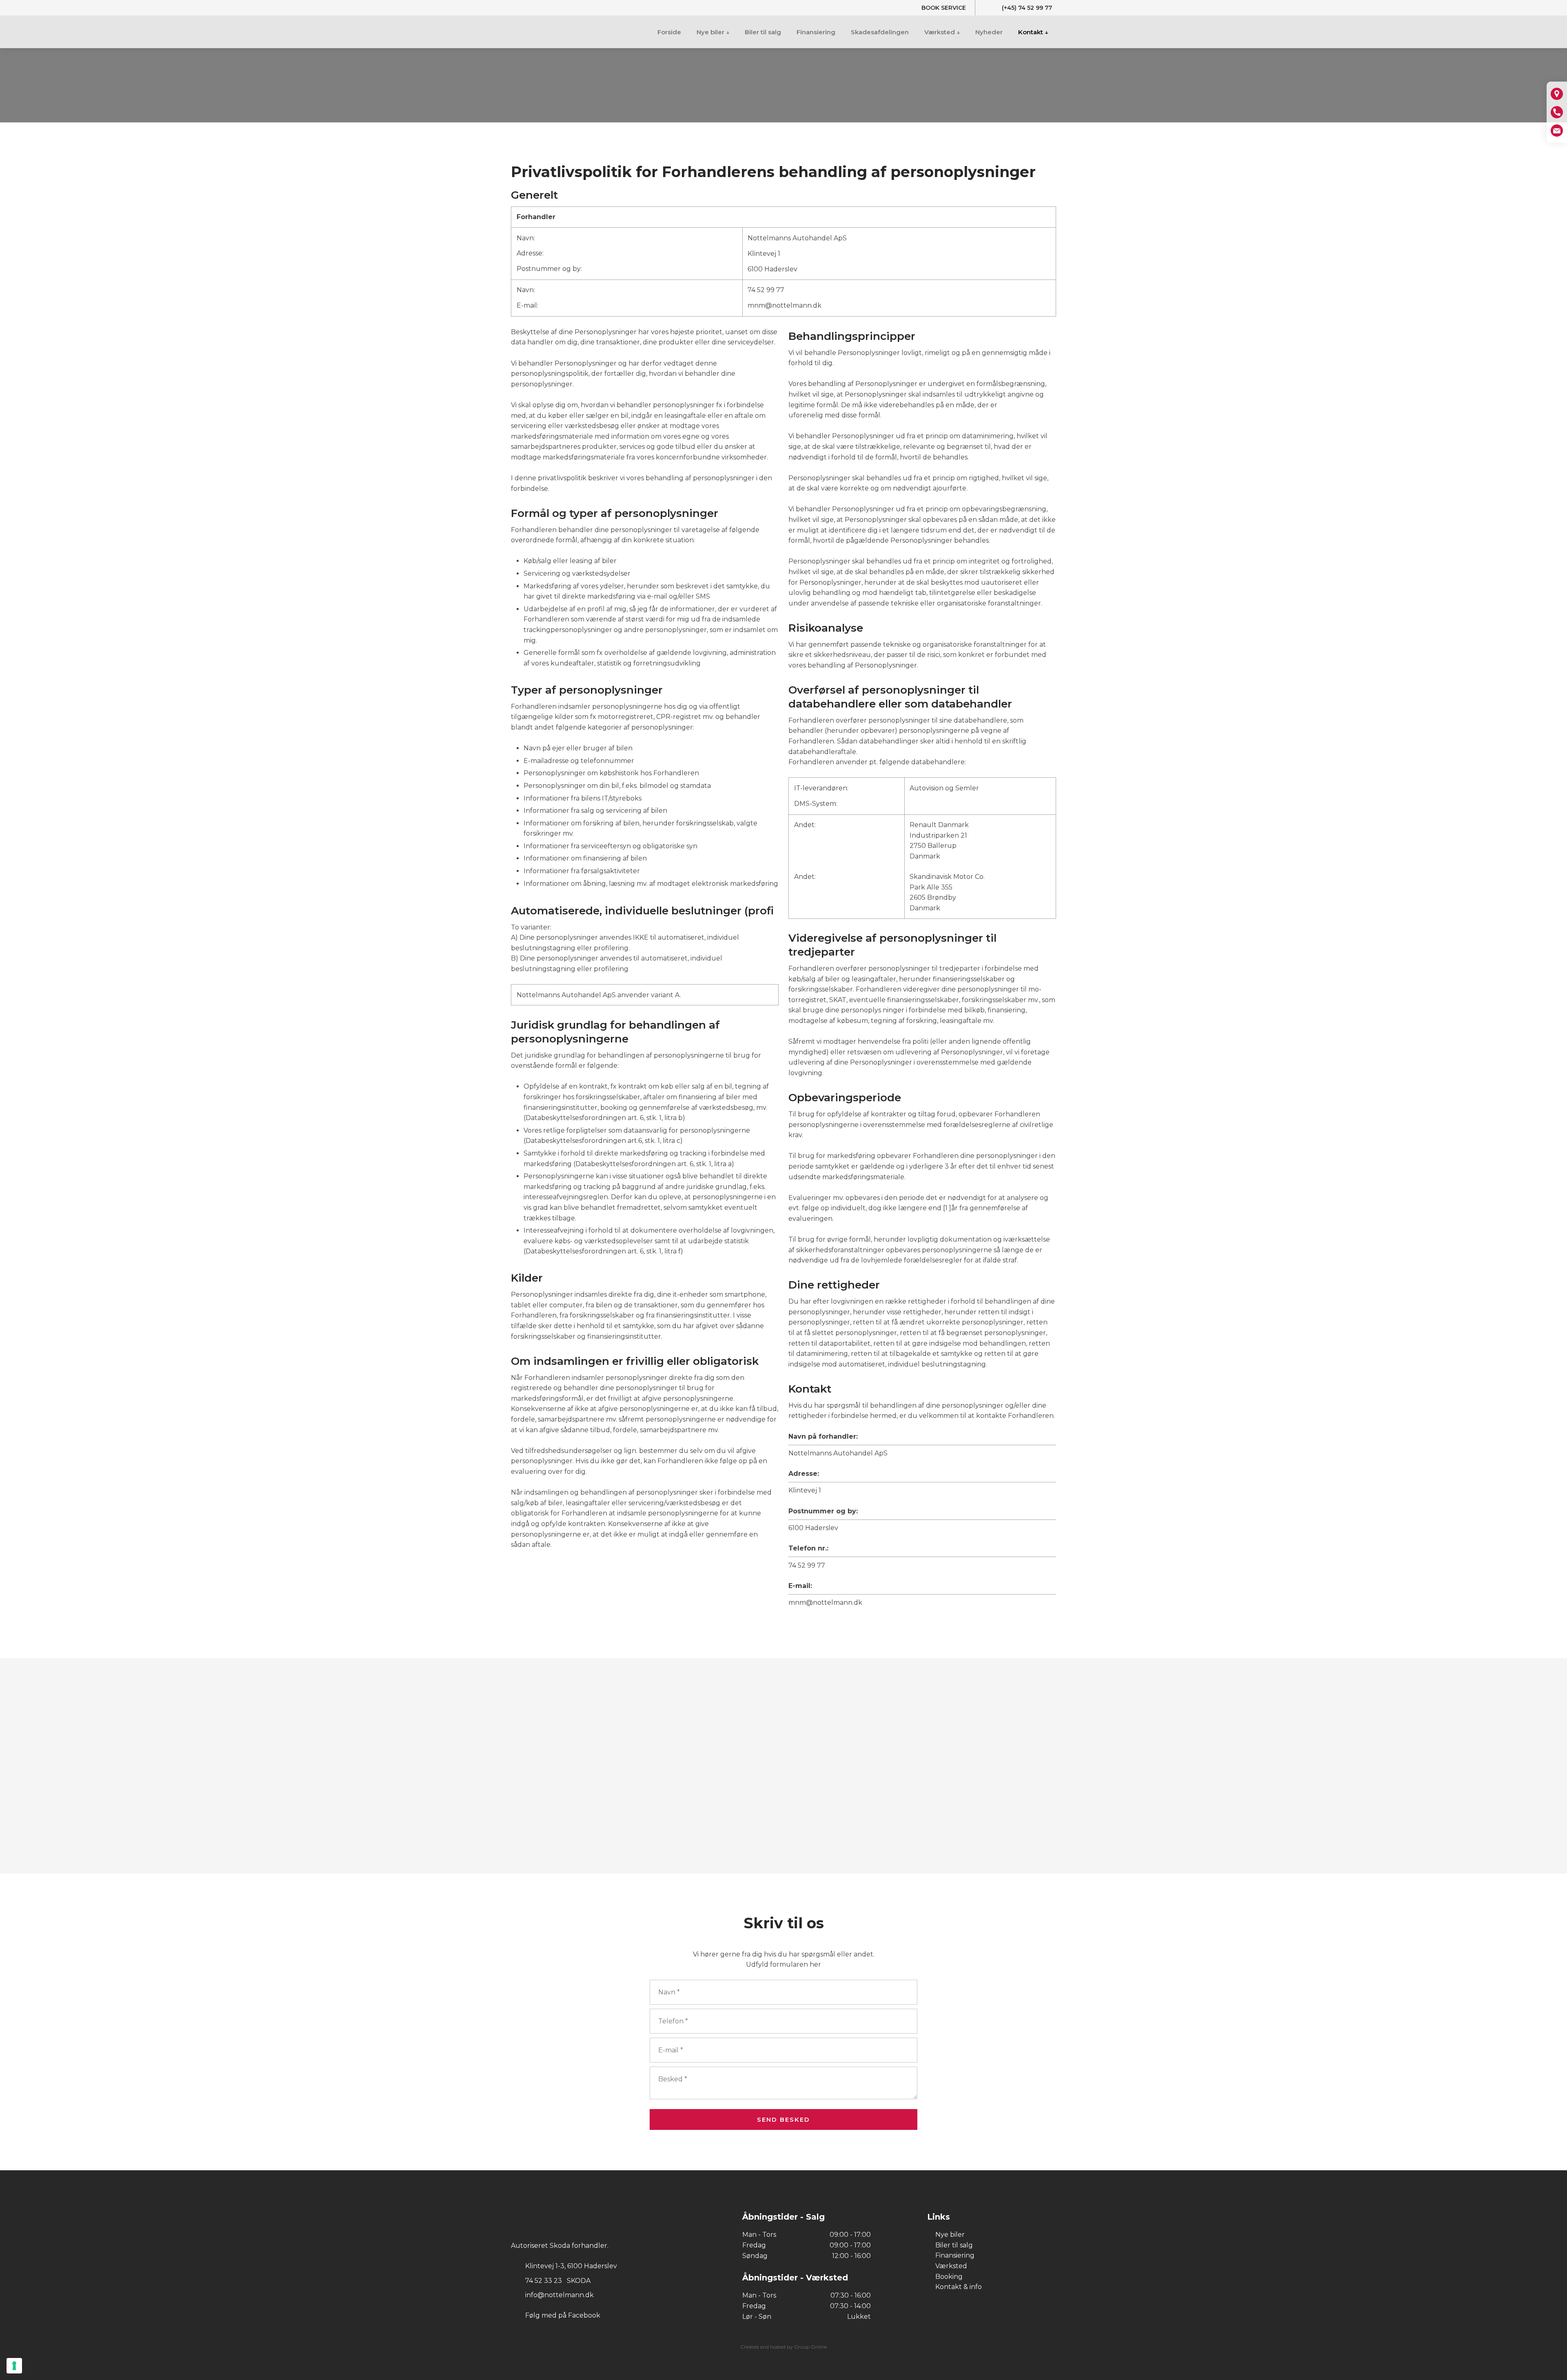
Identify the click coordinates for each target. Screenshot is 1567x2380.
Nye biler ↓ (713, 32)
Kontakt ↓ (1033, 32)
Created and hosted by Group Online (783, 2347)
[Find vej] (1557, 94)
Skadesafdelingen (880, 32)
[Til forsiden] (556, 31)
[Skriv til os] (1557, 131)
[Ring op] (1557, 112)
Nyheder (989, 32)
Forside (669, 32)
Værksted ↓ (942, 32)
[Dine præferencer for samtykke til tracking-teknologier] (14, 2366)
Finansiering (816, 32)
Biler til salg (763, 32)
